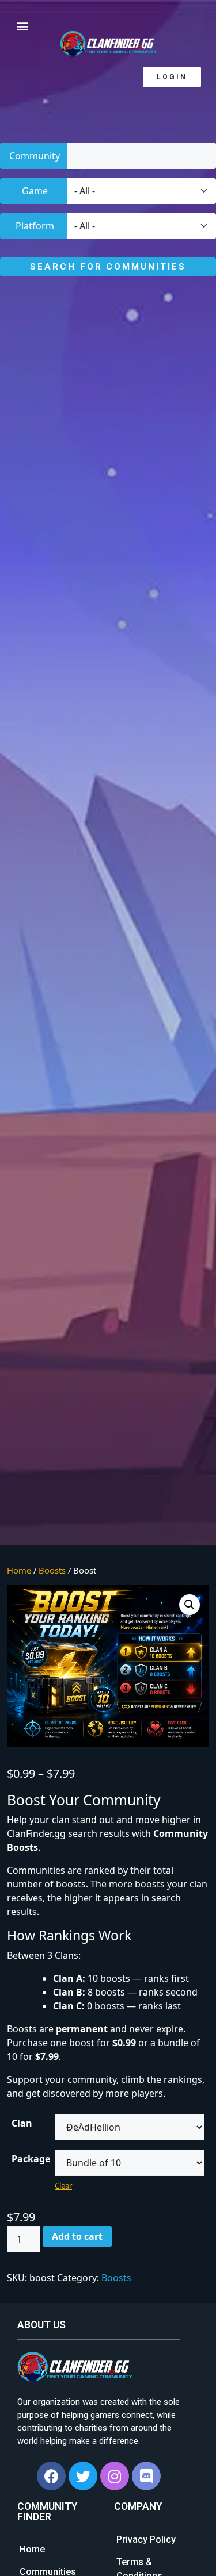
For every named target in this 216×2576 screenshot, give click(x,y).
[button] (172, 77)
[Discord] (146, 2476)
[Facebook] (51, 2476)
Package (31, 2159)
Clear (63, 2186)
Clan (22, 2123)
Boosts (52, 1570)
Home (19, 1570)
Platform (35, 226)
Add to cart (77, 2236)
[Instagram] (115, 2476)
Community (35, 156)
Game (35, 191)
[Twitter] (83, 2476)
